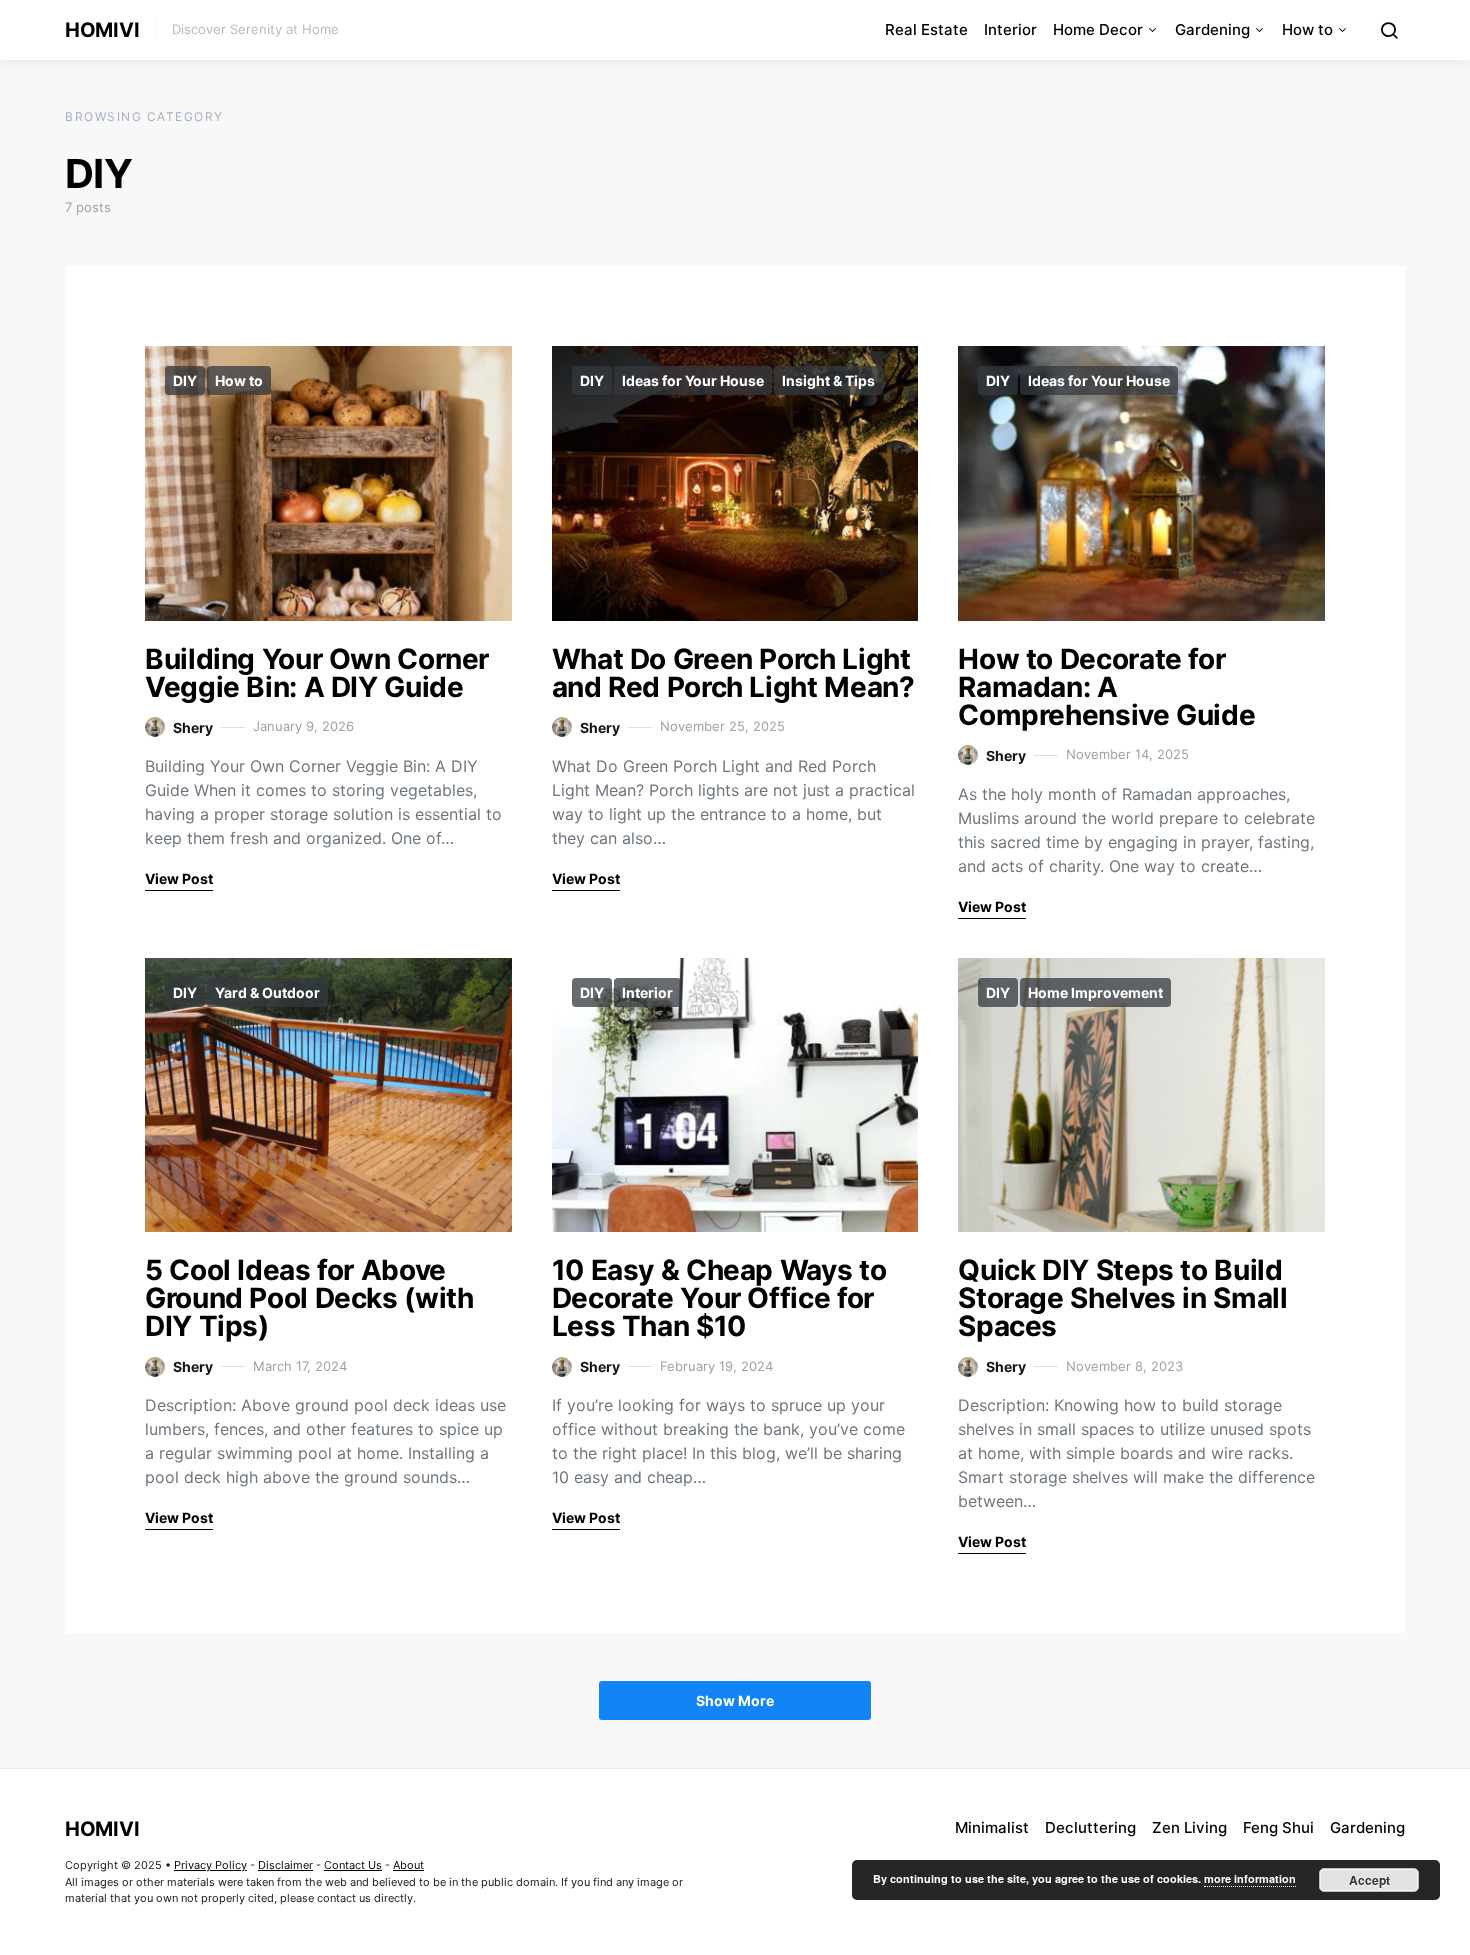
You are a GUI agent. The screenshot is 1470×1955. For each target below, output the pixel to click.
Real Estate (926, 29)
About (408, 1865)
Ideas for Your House (693, 380)
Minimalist (992, 1827)
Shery (193, 727)
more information (1250, 1878)
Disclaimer (285, 1865)
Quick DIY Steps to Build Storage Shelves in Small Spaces (1122, 1298)
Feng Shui (1278, 1827)
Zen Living (1189, 1827)
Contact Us (353, 1865)
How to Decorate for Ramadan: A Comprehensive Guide (1106, 687)
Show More (735, 1700)
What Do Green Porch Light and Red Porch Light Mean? (733, 673)
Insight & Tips (828, 380)
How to (1307, 29)
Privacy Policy (210, 1865)
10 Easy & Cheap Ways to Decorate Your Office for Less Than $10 (719, 1298)
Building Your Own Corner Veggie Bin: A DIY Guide (317, 673)
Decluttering (1090, 1827)
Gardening (1212, 29)
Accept (1369, 1880)
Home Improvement (1095, 992)
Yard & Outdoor (267, 992)
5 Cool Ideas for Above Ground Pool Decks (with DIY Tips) (309, 1298)
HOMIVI (102, 30)
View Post (179, 878)
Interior (1010, 29)
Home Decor (1098, 29)
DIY (185, 380)
